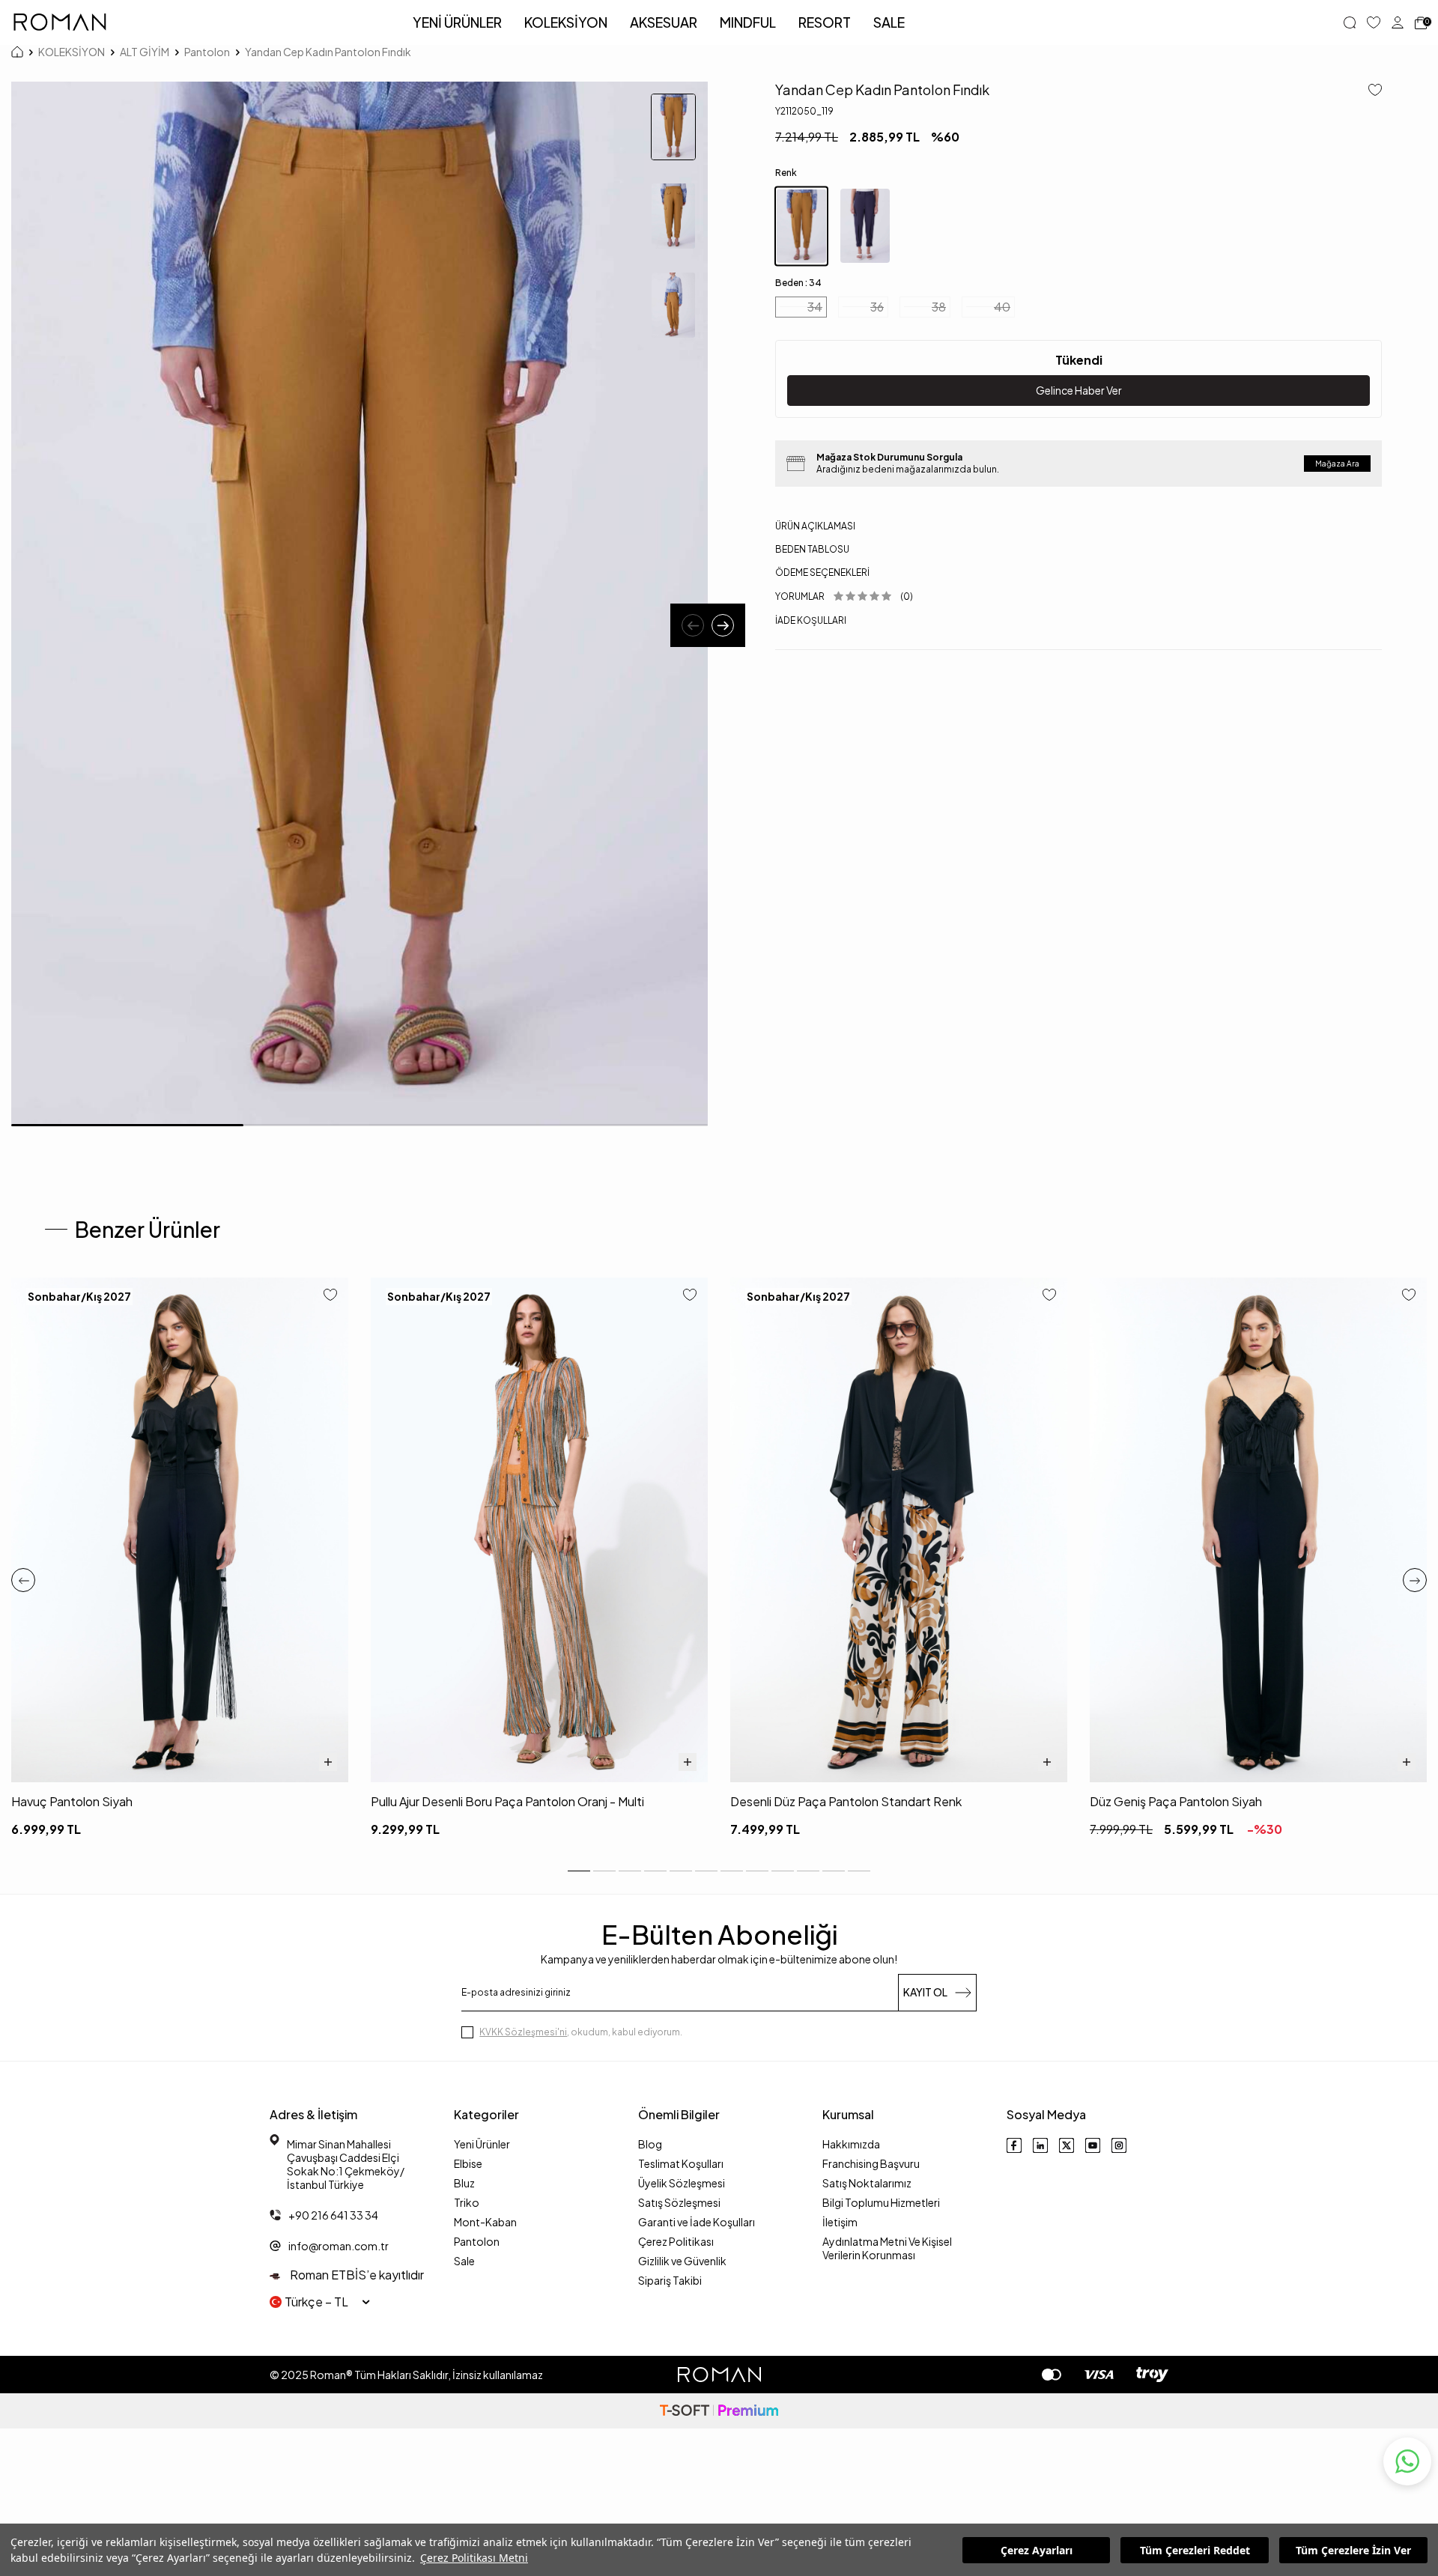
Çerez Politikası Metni (474, 2558)
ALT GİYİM (145, 52)
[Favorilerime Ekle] (330, 1296)
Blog (650, 2144)
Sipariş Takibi (670, 2280)
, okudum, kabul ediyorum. (581, 2032)
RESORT (825, 22)
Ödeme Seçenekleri (822, 572)
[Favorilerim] (1374, 22)
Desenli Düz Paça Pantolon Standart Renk (846, 1801)
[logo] (60, 22)
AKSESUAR (664, 22)
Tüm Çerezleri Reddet (1195, 2550)
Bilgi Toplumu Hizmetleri (881, 2202)
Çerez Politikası (676, 2241)
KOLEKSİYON (566, 22)
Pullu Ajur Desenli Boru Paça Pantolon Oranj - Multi (507, 1801)
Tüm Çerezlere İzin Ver (1353, 2550)
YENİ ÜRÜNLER (457, 22)
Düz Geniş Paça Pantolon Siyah (1176, 1801)
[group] (359, 604)
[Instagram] (1119, 2145)
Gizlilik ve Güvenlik (682, 2261)
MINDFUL (748, 22)
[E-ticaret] (719, 2411)
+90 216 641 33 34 (333, 2215)
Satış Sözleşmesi (679, 2202)
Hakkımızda (851, 2144)
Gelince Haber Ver (1079, 390)
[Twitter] (1067, 2145)
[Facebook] (1014, 2145)
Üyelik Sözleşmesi (682, 2183)
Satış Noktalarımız (867, 2183)
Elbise (468, 2163)
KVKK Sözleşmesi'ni (523, 2032)
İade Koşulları (811, 620)
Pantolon (207, 52)
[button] (693, 625)
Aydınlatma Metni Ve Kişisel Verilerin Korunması (887, 2248)
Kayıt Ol (925, 1992)
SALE (889, 22)
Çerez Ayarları (1037, 2550)
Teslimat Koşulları (681, 2163)
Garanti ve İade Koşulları (697, 2222)
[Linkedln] (1040, 2145)
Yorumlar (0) (844, 596)
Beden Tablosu (812, 549)
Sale (464, 2261)
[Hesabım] (1398, 22)
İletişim (840, 2222)
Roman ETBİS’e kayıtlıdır (356, 2275)
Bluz (464, 2183)
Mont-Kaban (485, 2222)
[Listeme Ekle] (1369, 91)
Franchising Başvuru (871, 2163)
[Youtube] (1093, 2145)
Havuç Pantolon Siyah (72, 1801)
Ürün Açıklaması (815, 526)
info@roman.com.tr (339, 2246)
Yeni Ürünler (482, 2144)
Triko (467, 2202)
